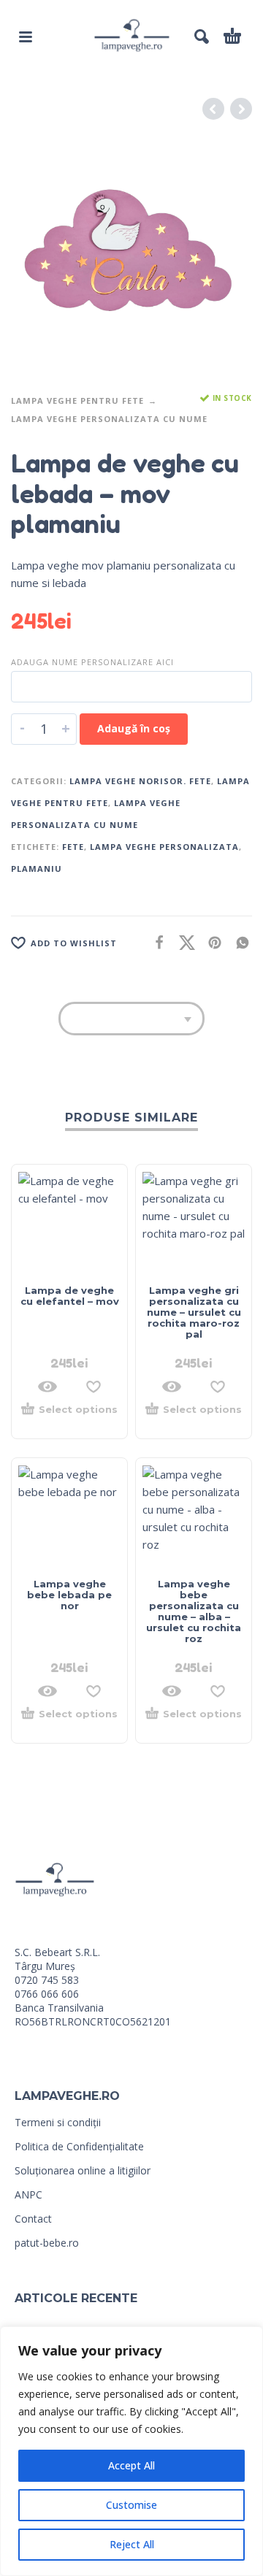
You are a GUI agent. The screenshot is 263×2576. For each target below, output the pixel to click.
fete (73, 847)
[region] (131, 2451)
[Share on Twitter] (183, 942)
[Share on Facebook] (155, 942)
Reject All (132, 2544)
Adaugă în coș (134, 728)
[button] (26, 37)
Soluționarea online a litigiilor (83, 2170)
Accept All (131, 2465)
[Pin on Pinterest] (210, 942)
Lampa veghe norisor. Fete (140, 781)
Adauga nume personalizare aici (92, 662)
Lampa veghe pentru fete (77, 400)
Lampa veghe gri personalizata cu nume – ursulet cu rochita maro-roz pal (194, 1312)
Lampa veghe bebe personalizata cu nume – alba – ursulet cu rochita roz (194, 1611)
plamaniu (37, 869)
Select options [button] (78, 1410)
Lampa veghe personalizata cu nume (109, 419)
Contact (33, 2219)
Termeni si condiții (58, 2122)
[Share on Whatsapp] (238, 942)
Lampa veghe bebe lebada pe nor (69, 1595)
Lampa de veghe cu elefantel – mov (70, 1296)
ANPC (28, 2194)
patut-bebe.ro (47, 2243)
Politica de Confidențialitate (79, 2146)
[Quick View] (47, 1387)
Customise (131, 2505)
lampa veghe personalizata (164, 847)
